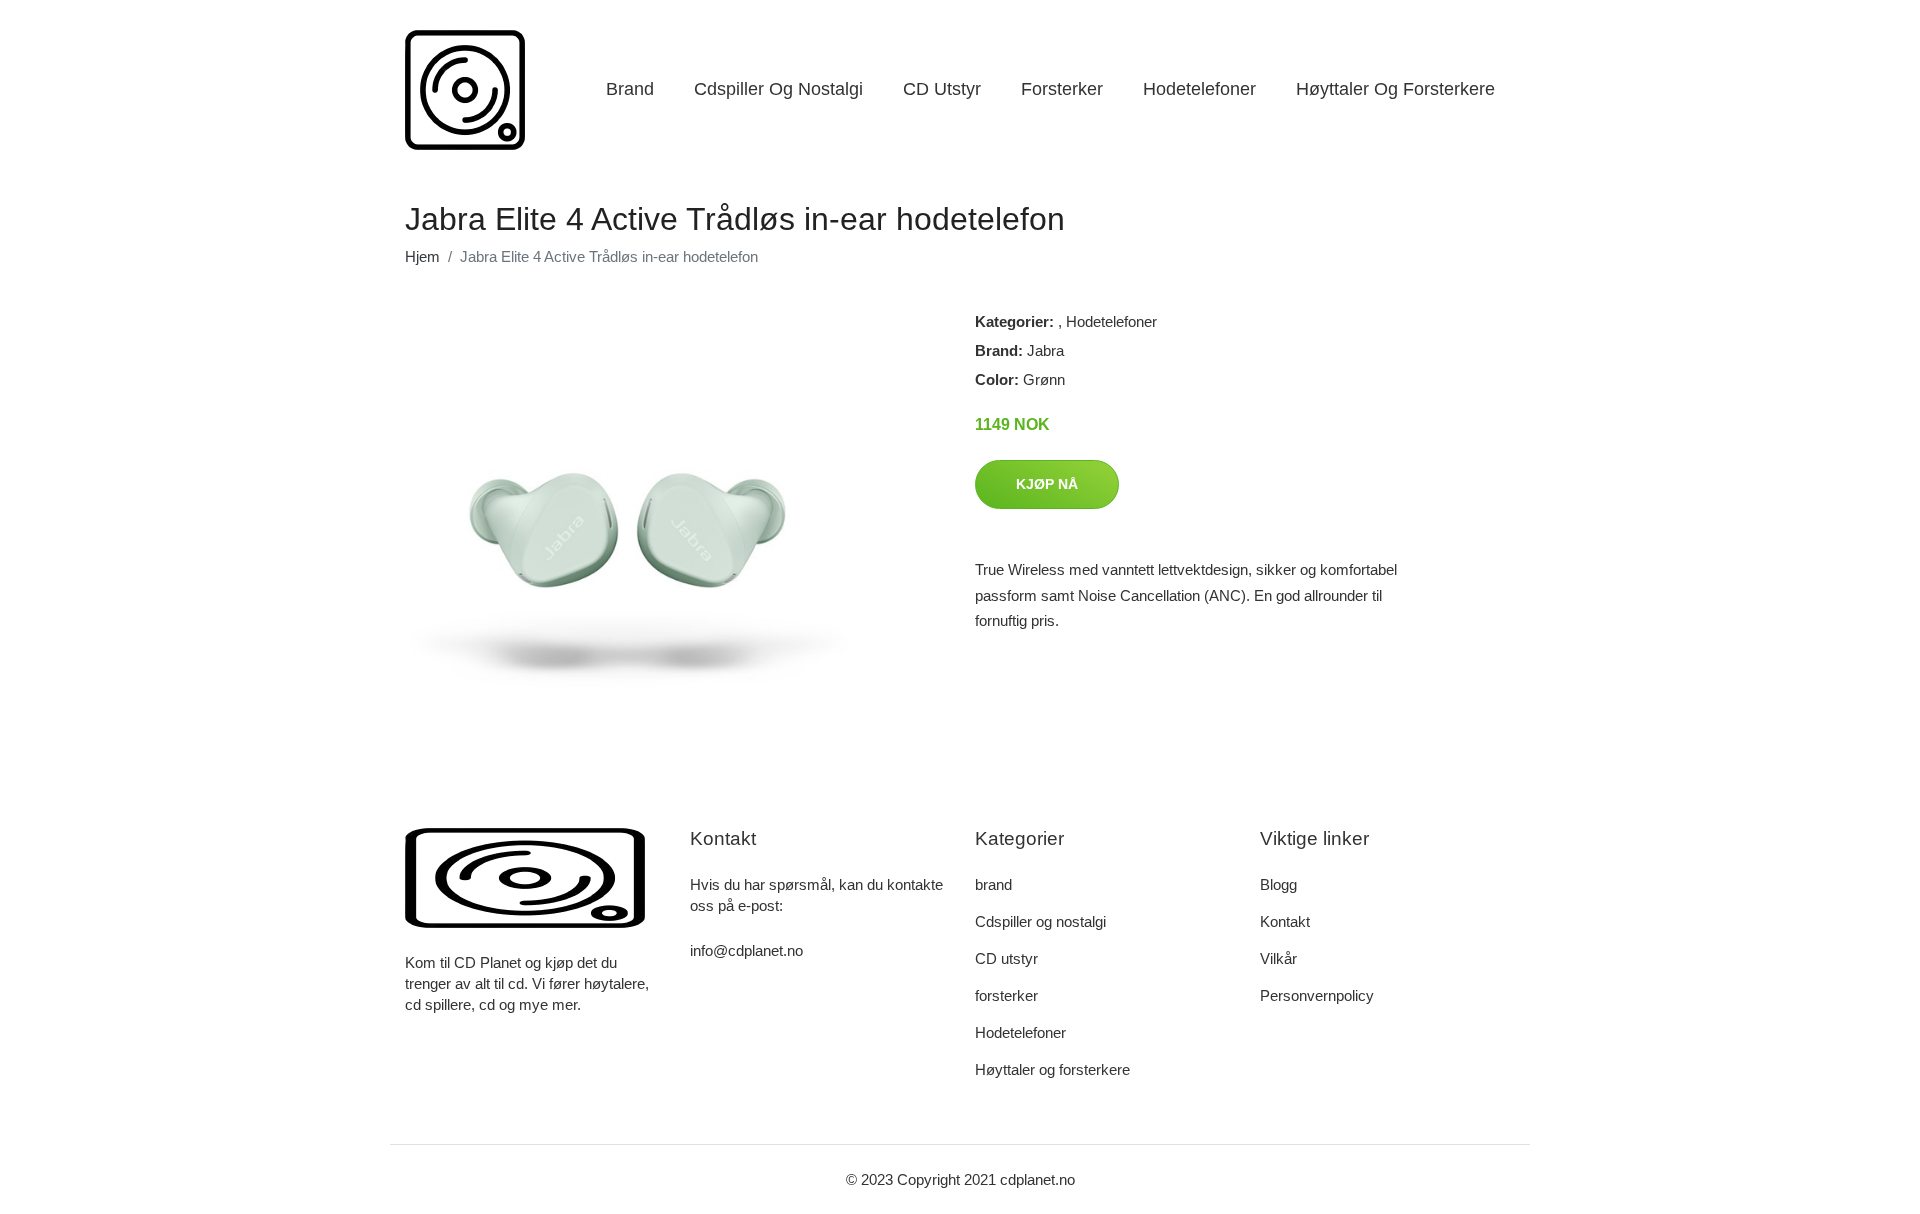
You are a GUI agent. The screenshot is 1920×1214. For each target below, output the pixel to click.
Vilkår (1278, 958)
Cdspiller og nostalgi (778, 89)
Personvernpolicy (1317, 995)
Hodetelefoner (1199, 89)
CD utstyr (942, 89)
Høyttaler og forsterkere (1395, 89)
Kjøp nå (1047, 484)
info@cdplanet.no (746, 950)
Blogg (1278, 884)
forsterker (1062, 89)
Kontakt (1285, 921)
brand (630, 89)
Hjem (422, 256)
